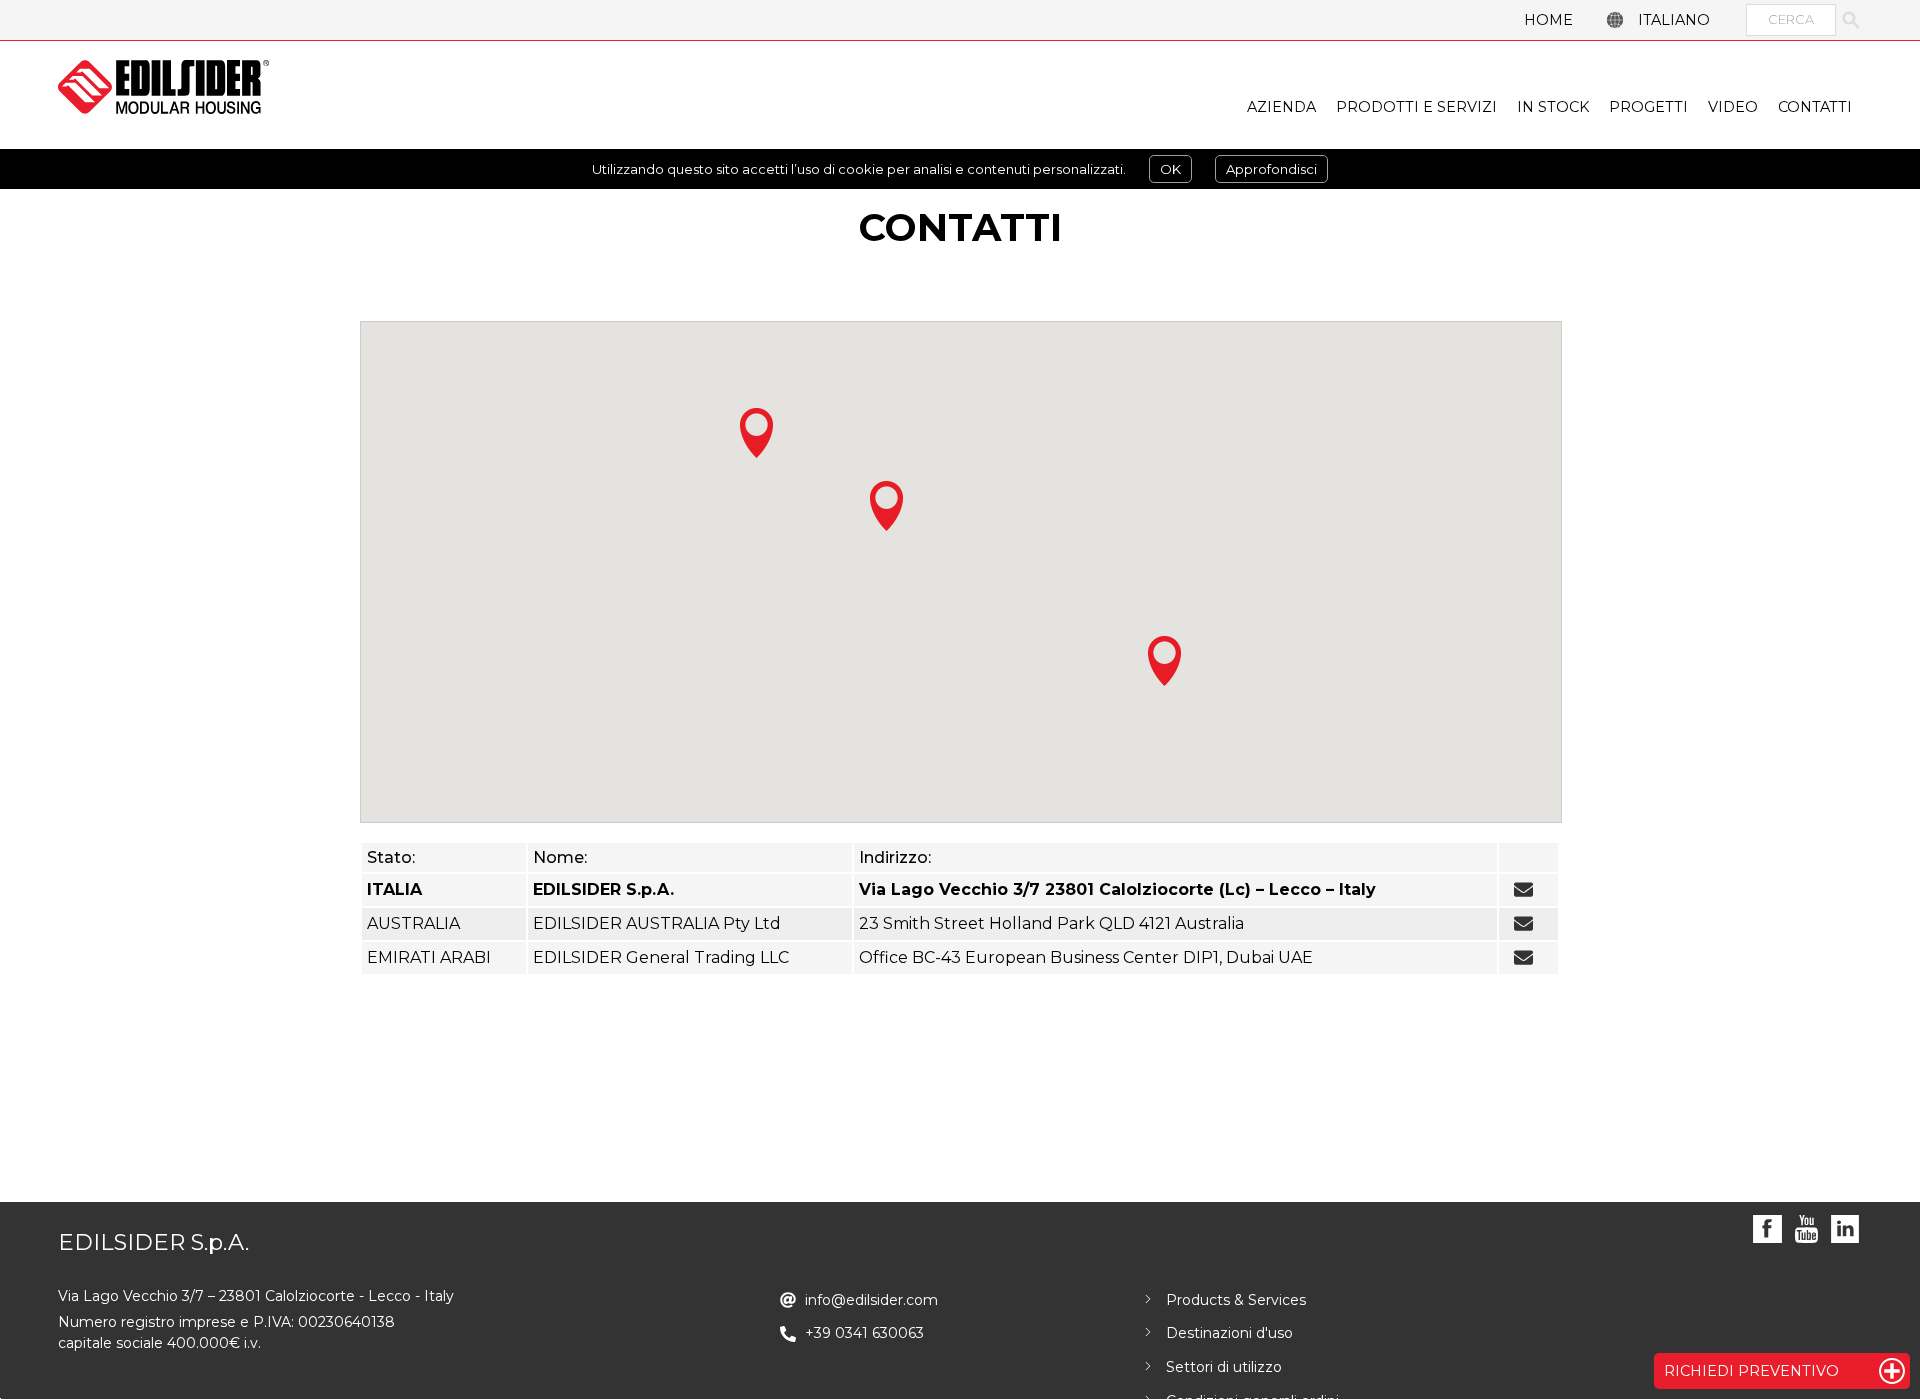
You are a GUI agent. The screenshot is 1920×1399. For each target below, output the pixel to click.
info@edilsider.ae (1523, 958)
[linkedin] (1845, 1229)
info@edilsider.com (1523, 890)
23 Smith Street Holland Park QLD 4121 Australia (1051, 923)
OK (1170, 169)
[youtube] (1806, 1229)
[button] (756, 433)
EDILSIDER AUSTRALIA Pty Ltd (657, 923)
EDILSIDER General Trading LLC (661, 957)
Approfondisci (1271, 169)
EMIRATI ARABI (429, 957)
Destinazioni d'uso (1229, 1333)
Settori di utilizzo (1224, 1367)
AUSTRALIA (413, 923)
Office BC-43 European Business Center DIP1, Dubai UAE (1086, 957)
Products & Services (1236, 1300)
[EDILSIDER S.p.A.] (163, 87)
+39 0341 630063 (864, 1333)
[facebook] (1767, 1229)
